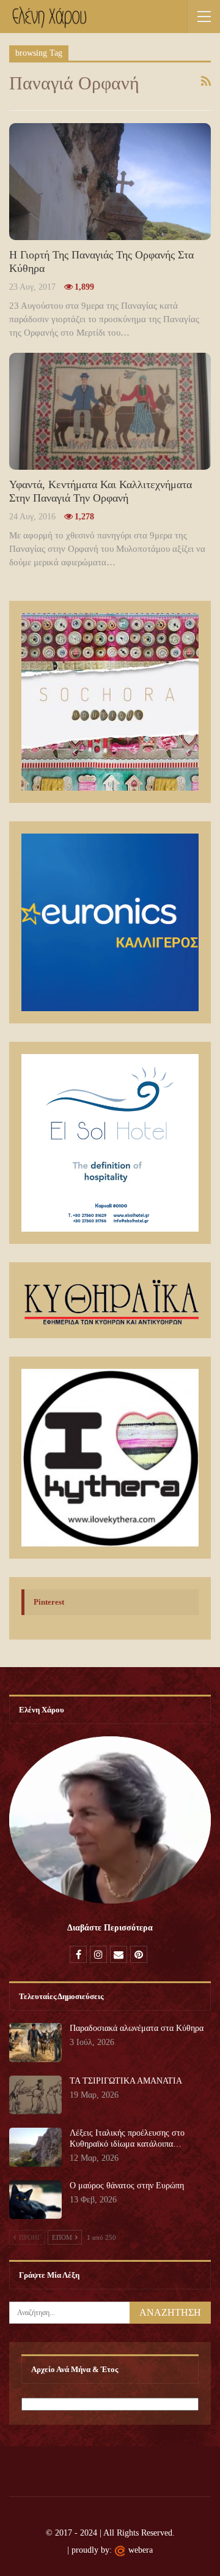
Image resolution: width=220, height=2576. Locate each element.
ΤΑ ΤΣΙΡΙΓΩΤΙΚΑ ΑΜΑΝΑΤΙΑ (126, 2081)
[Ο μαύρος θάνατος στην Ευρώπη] (35, 2200)
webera (141, 2550)
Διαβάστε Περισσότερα (110, 1928)
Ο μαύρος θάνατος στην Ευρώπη (127, 2186)
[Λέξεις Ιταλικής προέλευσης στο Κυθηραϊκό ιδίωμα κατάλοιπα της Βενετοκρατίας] (35, 2147)
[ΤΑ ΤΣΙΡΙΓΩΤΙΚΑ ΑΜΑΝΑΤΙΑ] (35, 2095)
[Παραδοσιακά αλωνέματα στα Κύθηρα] (35, 2043)
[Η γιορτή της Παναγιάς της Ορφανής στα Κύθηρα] (110, 182)
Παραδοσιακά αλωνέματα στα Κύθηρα (137, 2028)
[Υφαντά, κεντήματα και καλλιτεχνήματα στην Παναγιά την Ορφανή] (110, 411)
